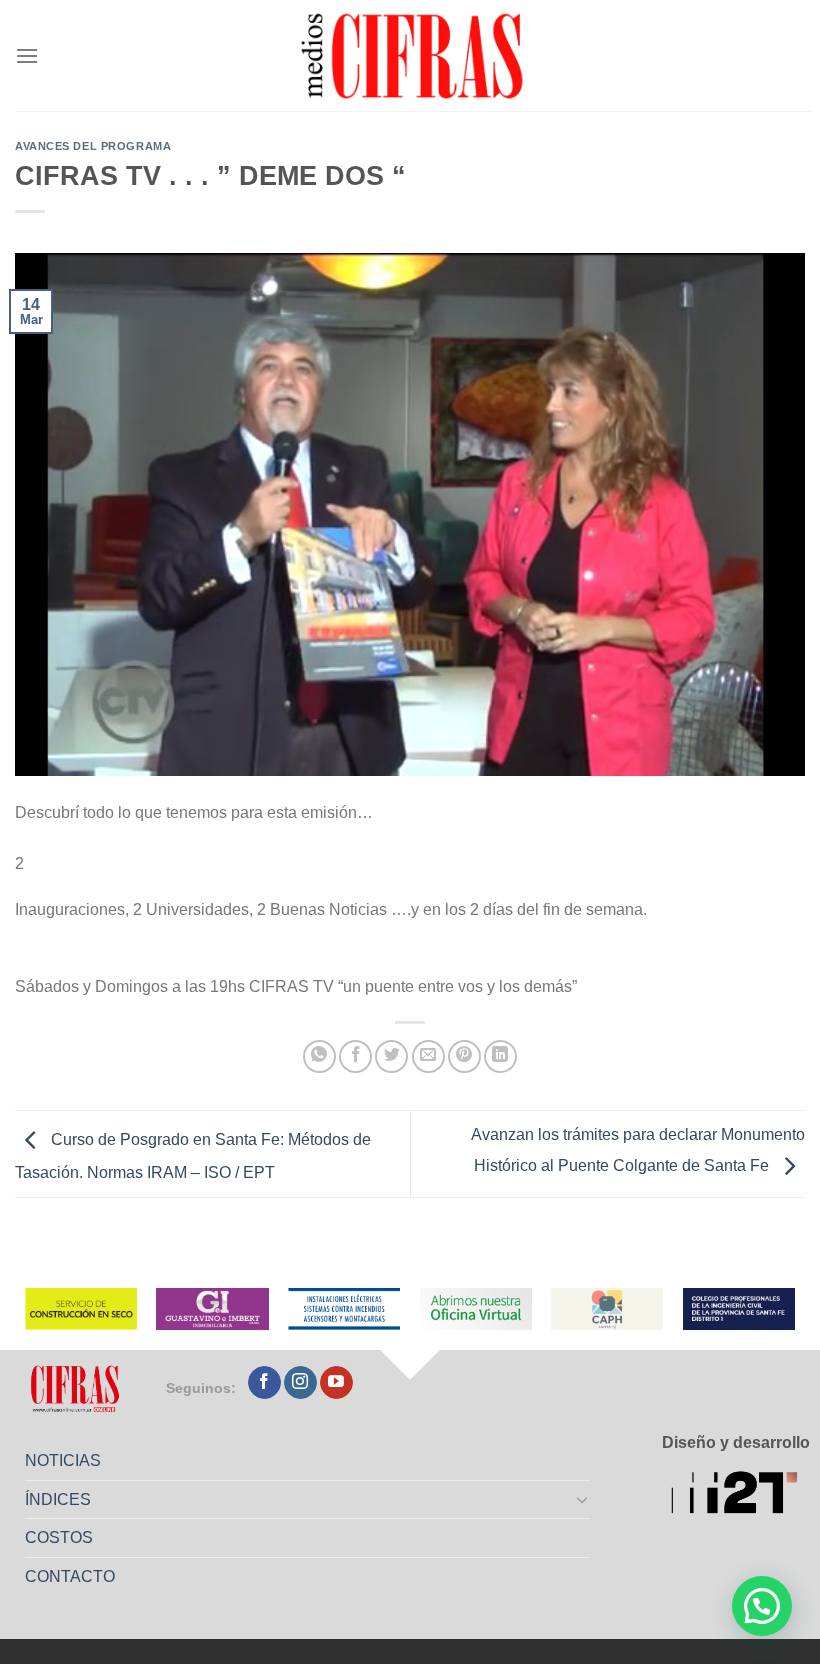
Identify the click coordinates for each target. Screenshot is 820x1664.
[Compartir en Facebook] (355, 1056)
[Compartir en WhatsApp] (319, 1056)
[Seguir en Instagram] (300, 1383)
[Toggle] (583, 1499)
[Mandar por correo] (428, 1056)
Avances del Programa (93, 146)
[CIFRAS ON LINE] (414, 55)
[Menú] (27, 55)
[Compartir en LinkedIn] (500, 1056)
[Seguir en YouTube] (336, 1383)
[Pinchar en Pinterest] (464, 1056)
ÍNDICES (58, 1499)
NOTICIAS (63, 1460)
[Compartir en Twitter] (391, 1056)
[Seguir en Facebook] (264, 1383)
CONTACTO (70, 1576)
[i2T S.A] (740, 1494)
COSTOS (59, 1537)
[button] (762, 1606)
